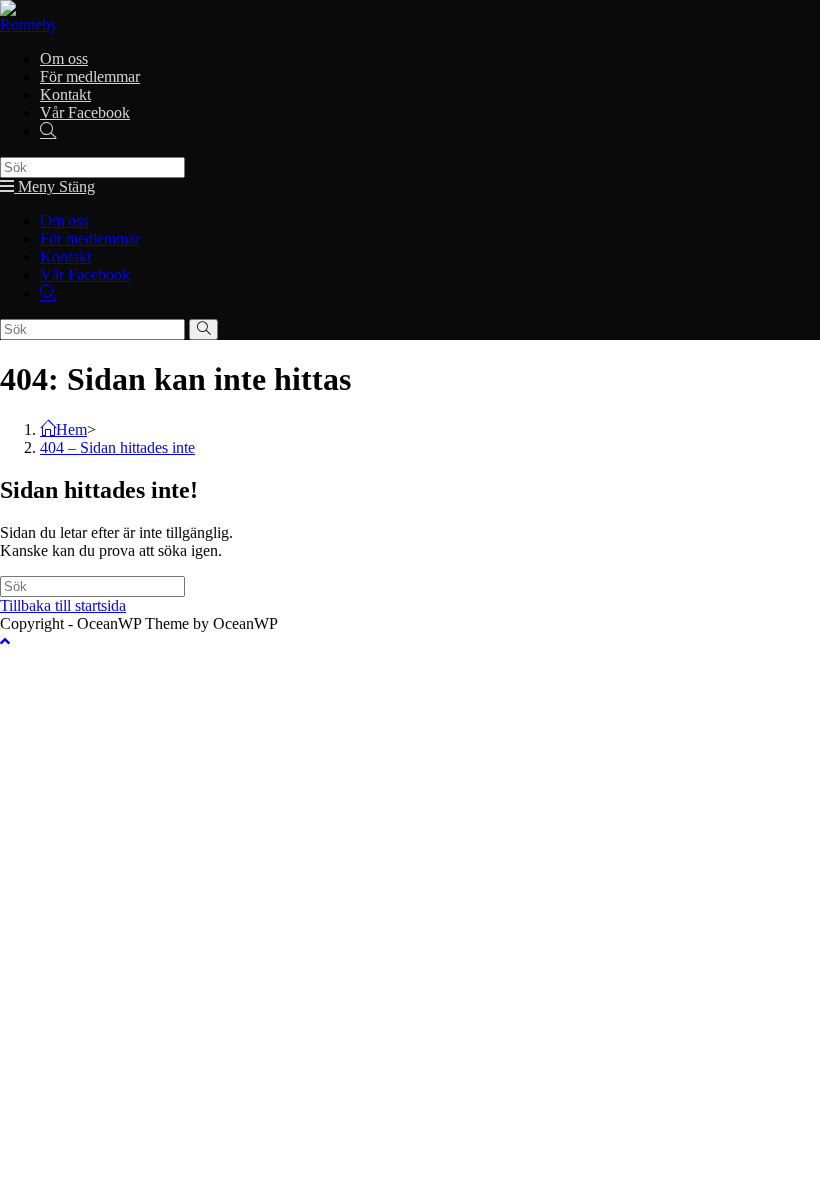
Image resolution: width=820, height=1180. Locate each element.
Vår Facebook (85, 274)
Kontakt (65, 256)
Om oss (64, 220)
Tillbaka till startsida (63, 605)
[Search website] (48, 131)
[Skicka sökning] (203, 329)
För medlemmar (90, 238)
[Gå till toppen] (5, 641)
